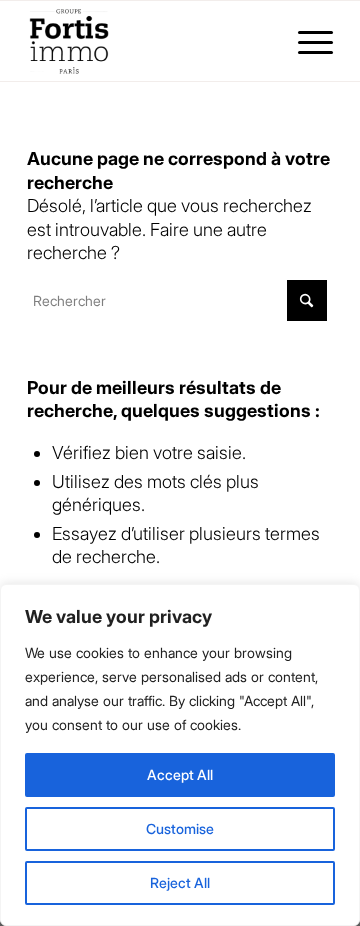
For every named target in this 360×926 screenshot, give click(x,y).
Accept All (180, 774)
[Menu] (305, 41)
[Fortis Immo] (149, 41)
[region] (180, 755)
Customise (180, 828)
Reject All (180, 882)
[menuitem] (305, 41)
